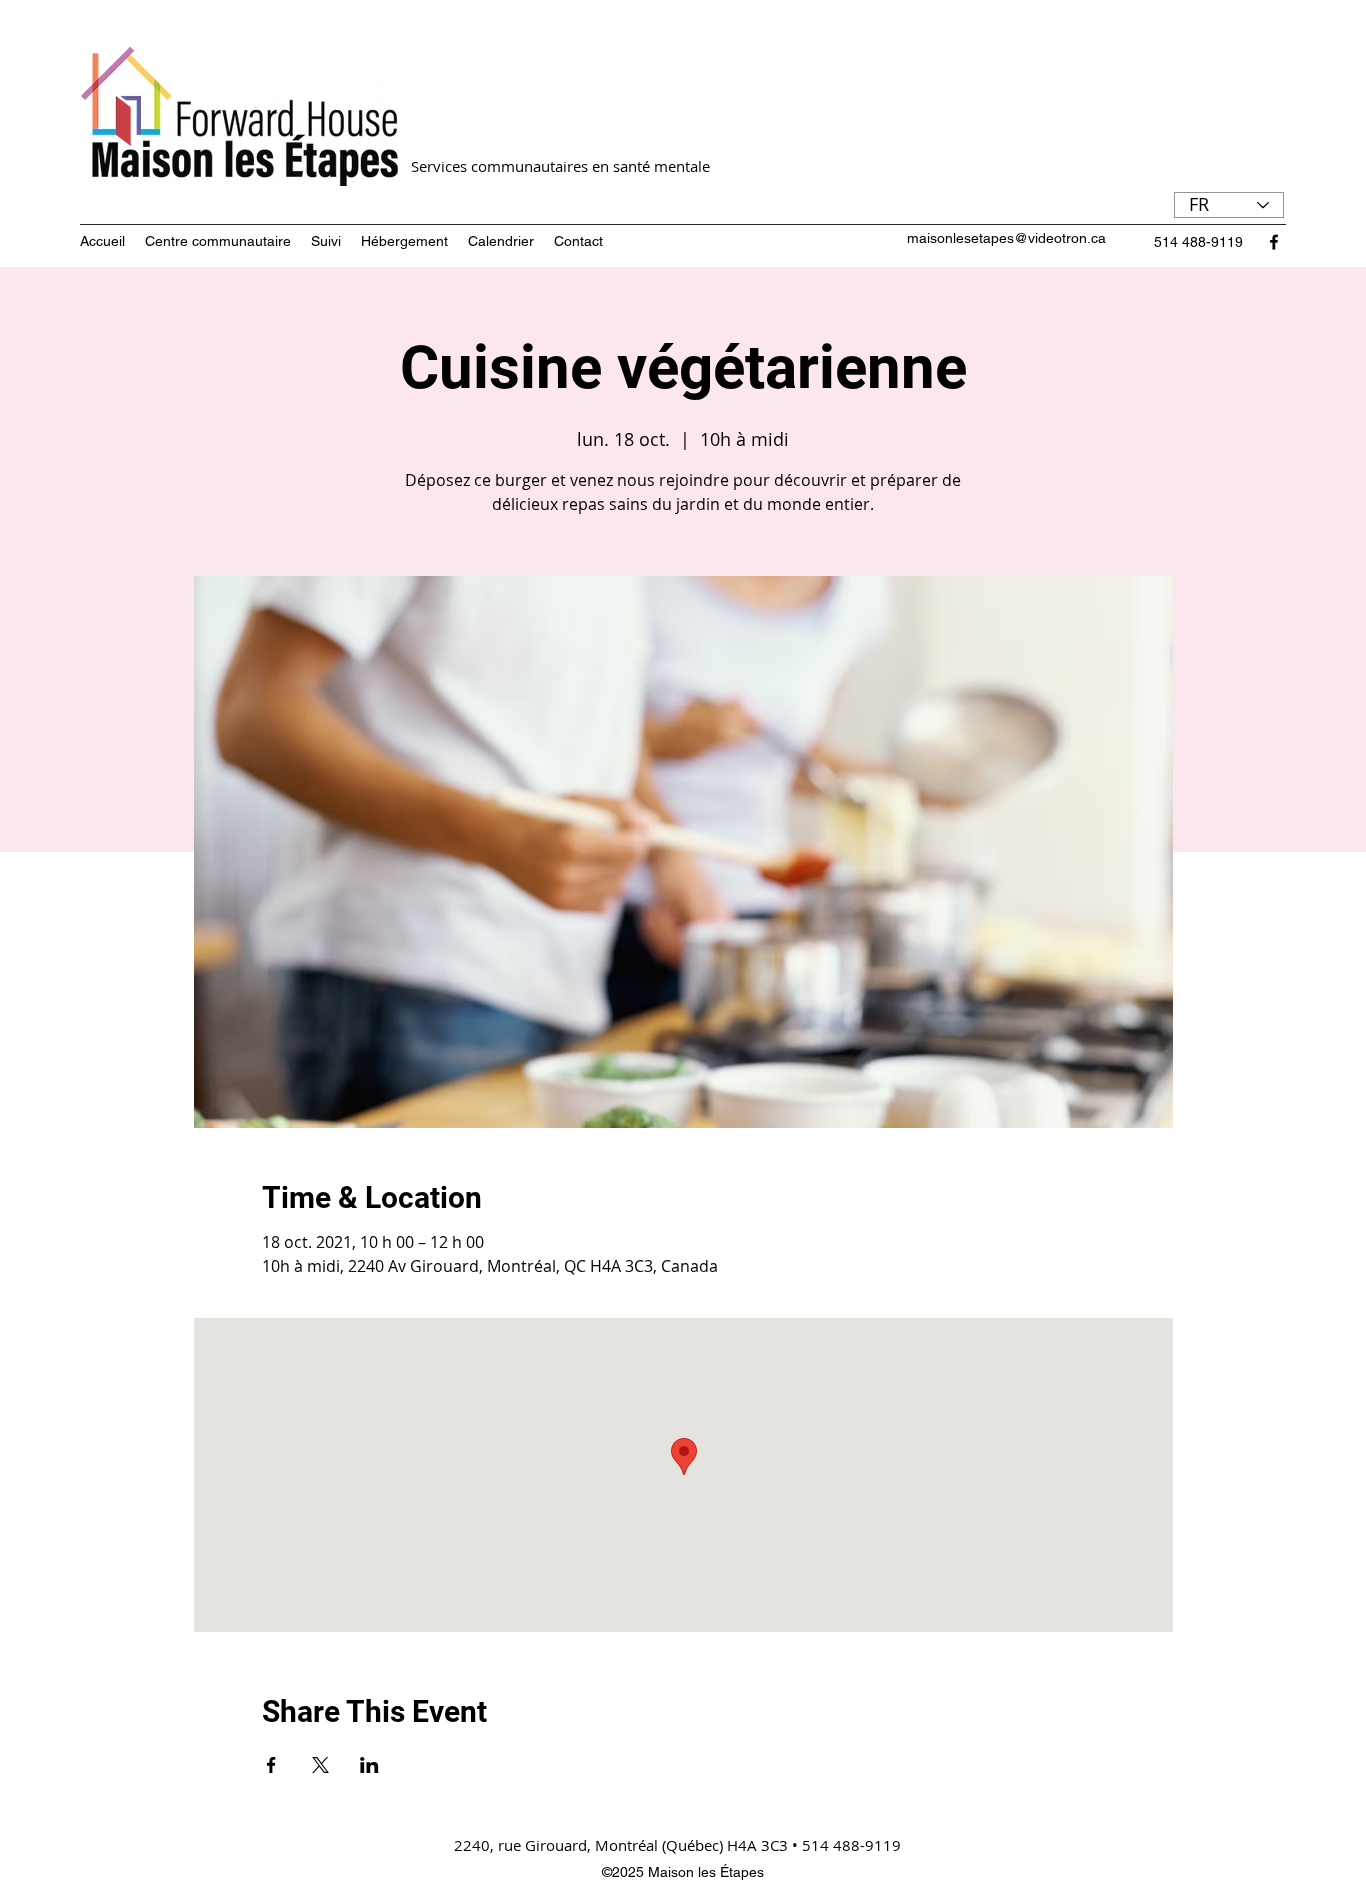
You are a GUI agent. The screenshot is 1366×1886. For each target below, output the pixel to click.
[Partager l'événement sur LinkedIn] (369, 1765)
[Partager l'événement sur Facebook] (271, 1765)
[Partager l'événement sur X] (320, 1765)
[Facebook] (1274, 242)
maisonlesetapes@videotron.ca (1006, 238)
